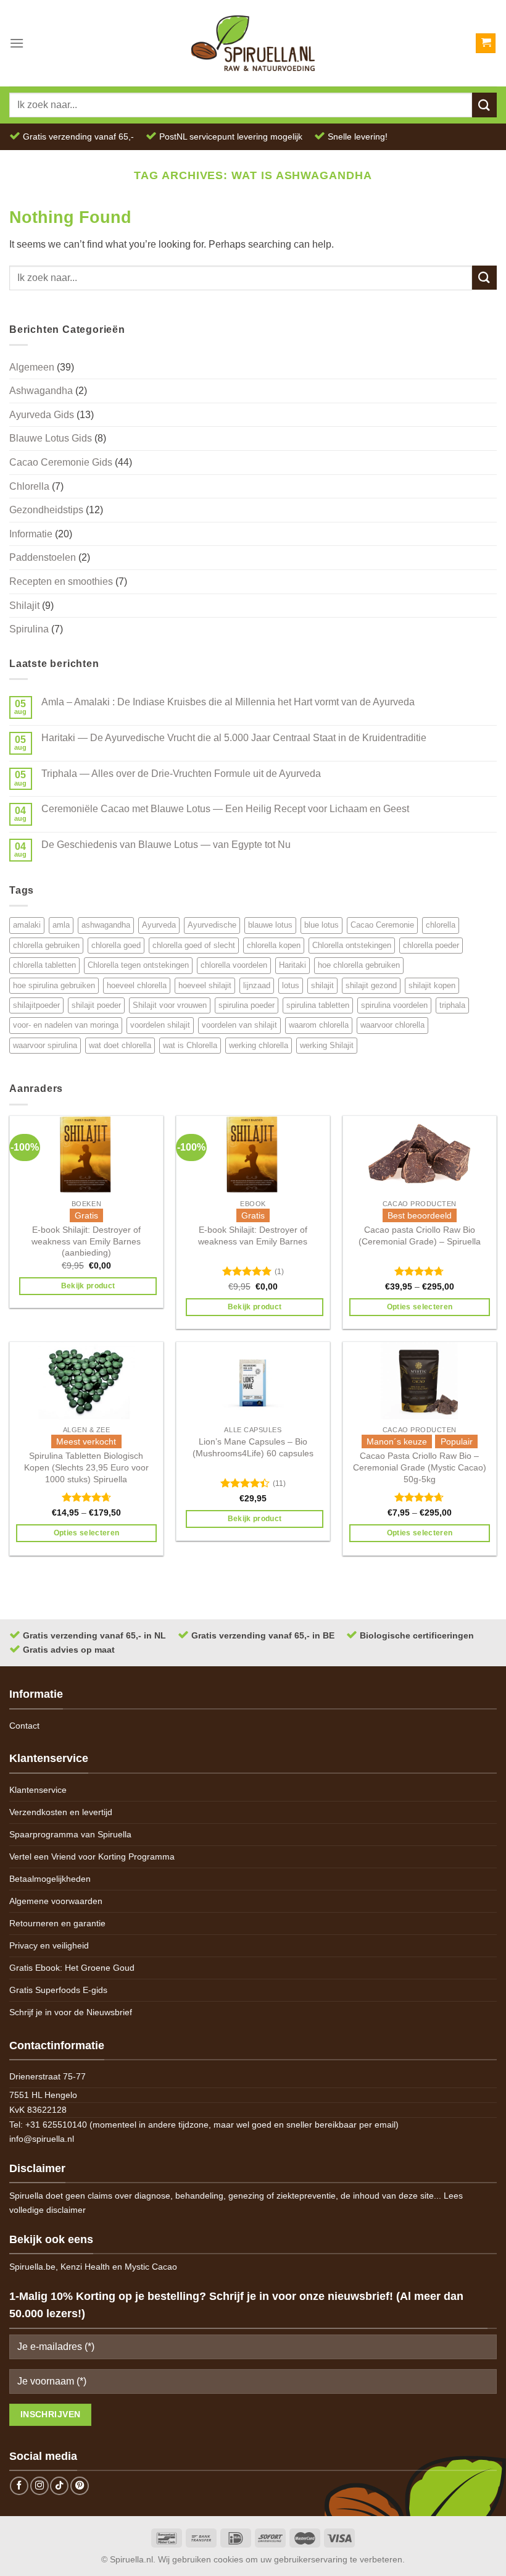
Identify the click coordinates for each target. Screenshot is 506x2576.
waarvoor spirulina (45, 1045)
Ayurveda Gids (42, 415)
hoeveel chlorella (137, 985)
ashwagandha (106, 925)
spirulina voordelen (394, 1005)
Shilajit (24, 606)
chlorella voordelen (234, 965)
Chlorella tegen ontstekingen (138, 965)
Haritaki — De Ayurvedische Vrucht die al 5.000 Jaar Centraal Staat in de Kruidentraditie (234, 738)
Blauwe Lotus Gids (51, 438)
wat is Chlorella (190, 1045)
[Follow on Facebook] (19, 2486)
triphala (452, 1005)
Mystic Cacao (151, 2267)
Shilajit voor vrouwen (170, 1005)
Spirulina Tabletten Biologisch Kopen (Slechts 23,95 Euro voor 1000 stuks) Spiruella (86, 1467)
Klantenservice (38, 1790)
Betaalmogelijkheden (50, 1879)
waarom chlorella (319, 1025)
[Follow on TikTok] (59, 2486)
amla (61, 925)
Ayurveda (159, 925)
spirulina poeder (247, 1005)
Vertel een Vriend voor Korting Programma (92, 1856)
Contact (24, 1726)
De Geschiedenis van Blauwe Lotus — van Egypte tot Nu (166, 845)
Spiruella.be (32, 2267)
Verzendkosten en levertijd (61, 1812)
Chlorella (29, 486)
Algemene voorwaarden (56, 1901)
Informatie (31, 534)
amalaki (27, 925)
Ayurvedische (212, 925)
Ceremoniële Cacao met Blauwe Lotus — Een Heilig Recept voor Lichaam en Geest (225, 809)
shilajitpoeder (36, 1005)
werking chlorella (259, 1045)
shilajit (322, 985)
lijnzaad (257, 985)
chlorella (441, 925)
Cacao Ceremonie (382, 925)
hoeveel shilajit (205, 985)
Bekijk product (88, 1286)
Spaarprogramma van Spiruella (70, 1834)
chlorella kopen (274, 945)
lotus (291, 985)
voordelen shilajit (160, 1025)
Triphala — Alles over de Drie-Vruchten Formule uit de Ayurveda (181, 774)
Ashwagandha (41, 391)
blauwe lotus (270, 925)
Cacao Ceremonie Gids (61, 462)
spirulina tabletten (318, 1005)
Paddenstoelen (43, 557)
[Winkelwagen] (486, 44)
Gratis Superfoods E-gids (58, 1990)
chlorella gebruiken (46, 945)
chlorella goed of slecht (194, 945)
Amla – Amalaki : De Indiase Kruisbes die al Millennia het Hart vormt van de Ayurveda (228, 702)
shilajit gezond (371, 985)
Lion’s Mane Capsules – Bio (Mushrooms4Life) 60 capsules (253, 1447)
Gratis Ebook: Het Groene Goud (72, 1968)
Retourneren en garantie (57, 1923)
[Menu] (17, 43)
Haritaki (292, 965)
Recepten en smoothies (61, 581)
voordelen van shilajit (239, 1025)
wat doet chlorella (120, 1045)
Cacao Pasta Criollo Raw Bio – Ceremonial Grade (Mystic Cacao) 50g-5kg (420, 1467)
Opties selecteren (420, 1307)
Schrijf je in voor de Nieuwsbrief (71, 2012)
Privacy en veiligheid (49, 1945)
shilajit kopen (432, 985)
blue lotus (321, 925)
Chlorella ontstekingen (352, 945)
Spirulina (29, 629)
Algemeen (32, 367)
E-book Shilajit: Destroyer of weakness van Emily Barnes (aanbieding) (86, 1241)
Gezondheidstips (46, 510)
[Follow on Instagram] (39, 2486)
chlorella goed (116, 945)
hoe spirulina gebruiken (54, 985)
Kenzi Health (85, 2267)
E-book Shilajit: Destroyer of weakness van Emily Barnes (253, 1236)
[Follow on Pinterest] (80, 2486)
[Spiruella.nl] (253, 43)
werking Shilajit (327, 1045)
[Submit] (484, 105)
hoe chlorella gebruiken (359, 965)
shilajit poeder (96, 1005)
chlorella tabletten (44, 965)
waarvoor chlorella (392, 1025)
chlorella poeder (431, 945)
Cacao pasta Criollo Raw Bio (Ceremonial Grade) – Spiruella (420, 1236)
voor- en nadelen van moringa (66, 1025)
